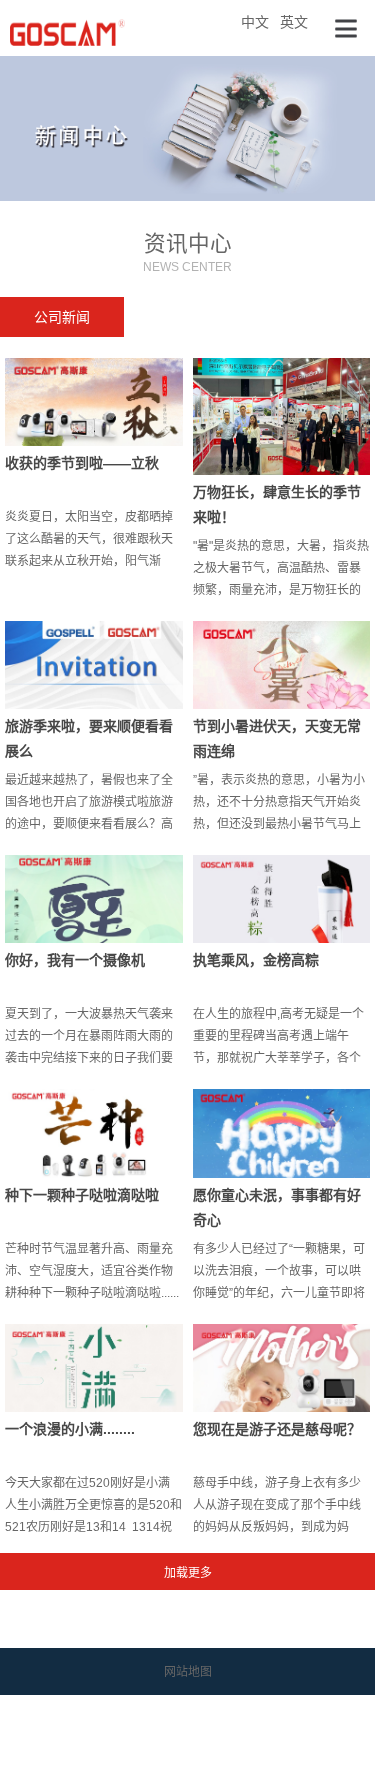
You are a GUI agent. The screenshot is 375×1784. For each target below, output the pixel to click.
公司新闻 (62, 317)
